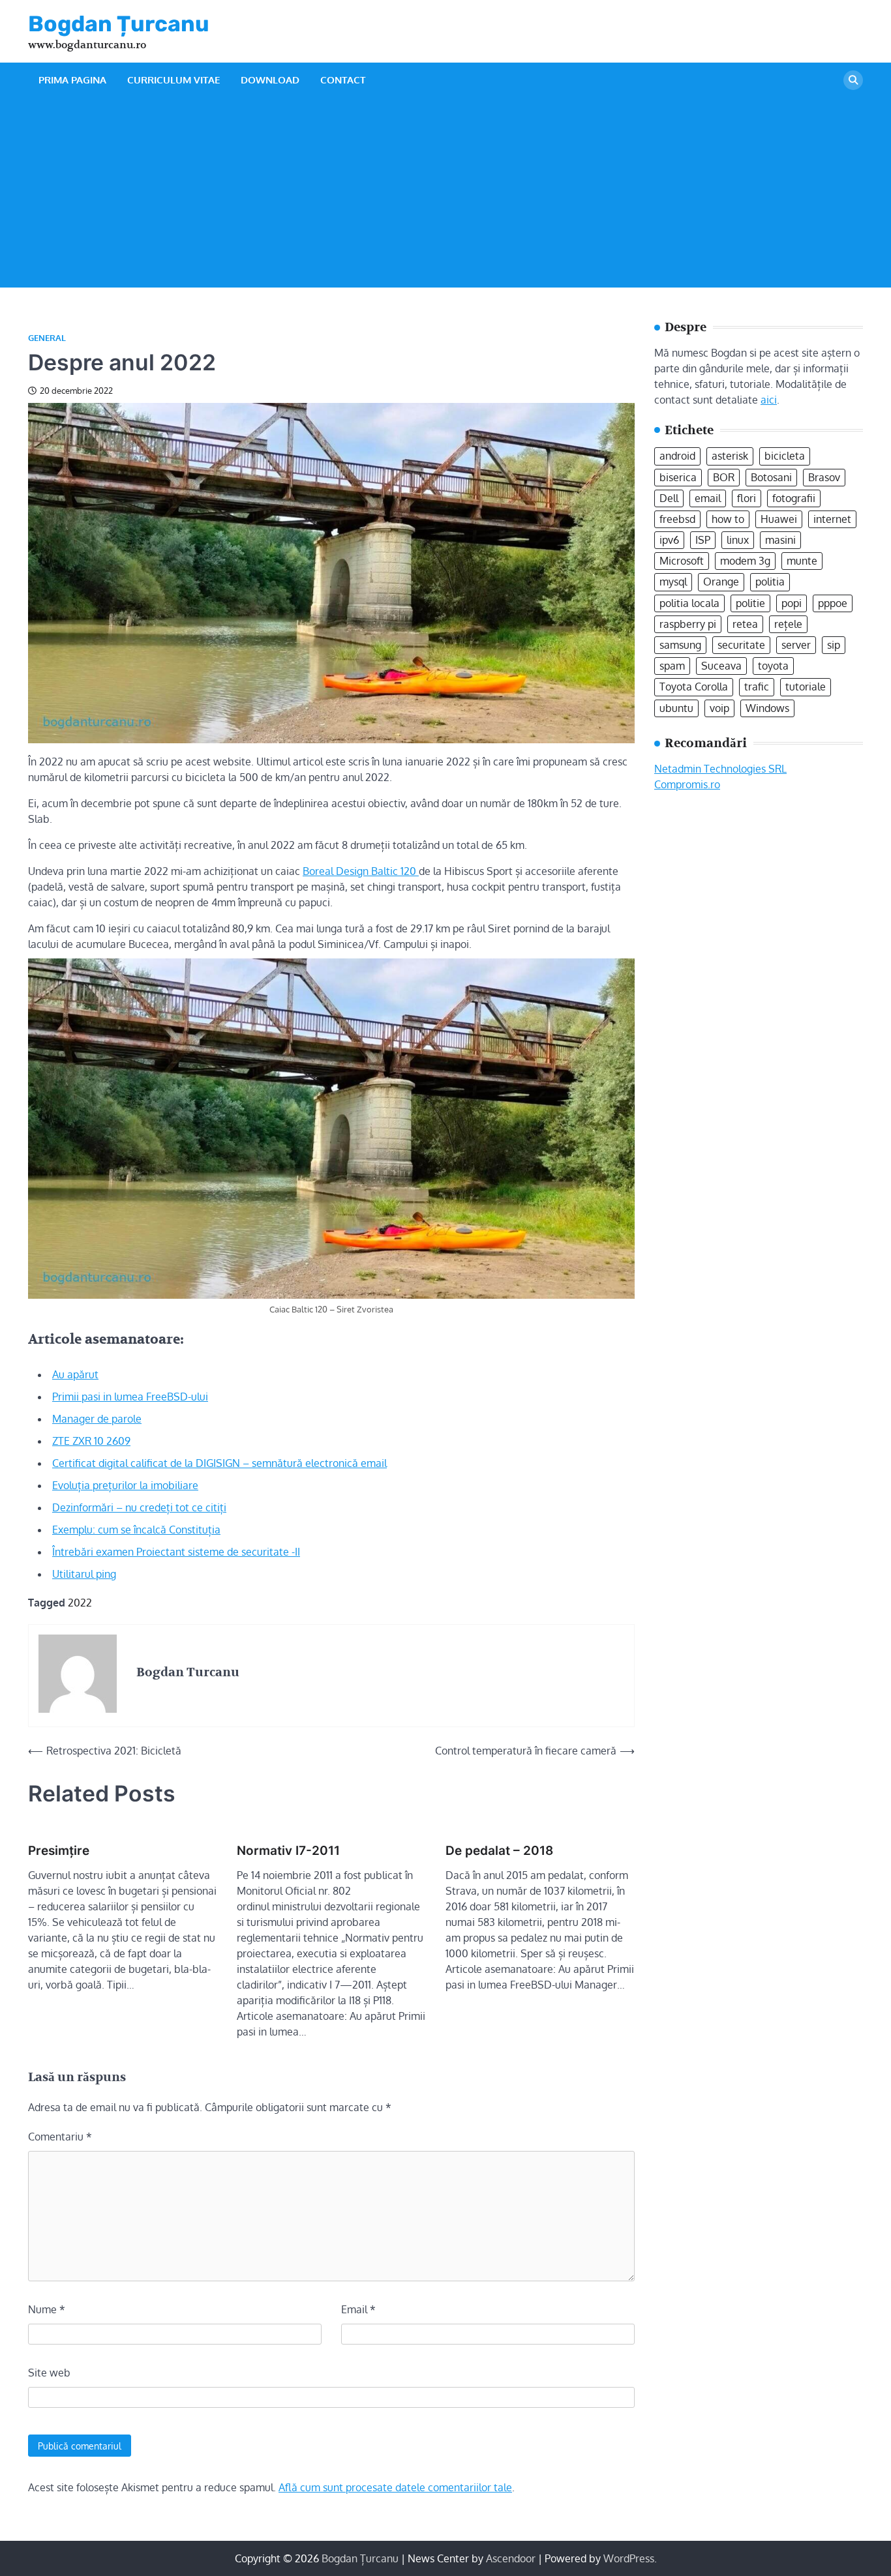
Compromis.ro (687, 784)
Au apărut (75, 1374)
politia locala (689, 603)
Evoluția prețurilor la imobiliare (125, 1485)
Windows (767, 707)
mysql (673, 582)
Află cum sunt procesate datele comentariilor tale (395, 2487)
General (47, 338)
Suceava (721, 666)
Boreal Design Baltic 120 (361, 871)
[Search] (853, 80)
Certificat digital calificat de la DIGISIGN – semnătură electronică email (219, 1463)
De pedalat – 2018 (499, 1851)
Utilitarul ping (84, 1574)
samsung (680, 645)
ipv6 (669, 540)
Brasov (824, 477)
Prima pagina (72, 80)
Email (358, 2309)
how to (728, 519)
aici (769, 399)
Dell (669, 498)
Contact (343, 80)
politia (770, 582)
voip (719, 707)
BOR (724, 477)
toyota (773, 666)
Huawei (779, 519)
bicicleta (785, 456)
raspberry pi (688, 624)
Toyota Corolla (694, 687)
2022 (80, 1603)
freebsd (677, 519)
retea (745, 624)
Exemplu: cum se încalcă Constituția (136, 1530)
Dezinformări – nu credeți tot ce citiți (139, 1507)
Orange (721, 582)
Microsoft (682, 561)
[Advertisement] (445, 196)
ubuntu (676, 707)
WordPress (629, 2558)
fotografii (794, 498)
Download (270, 80)
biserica (678, 477)
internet (832, 519)
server (796, 645)
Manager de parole (97, 1419)
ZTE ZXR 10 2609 (91, 1441)
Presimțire (59, 1851)
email (708, 498)
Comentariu (60, 2137)
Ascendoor (511, 2558)
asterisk (730, 456)
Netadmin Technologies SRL (720, 768)
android (677, 456)
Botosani (771, 477)
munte (802, 561)
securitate (741, 645)
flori (747, 498)
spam (672, 666)
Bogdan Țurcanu (119, 23)
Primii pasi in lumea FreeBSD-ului (130, 1397)
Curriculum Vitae (174, 80)
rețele (788, 624)
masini (780, 540)
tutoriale (806, 687)
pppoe (833, 603)
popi (792, 603)
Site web (49, 2373)
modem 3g (745, 561)
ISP (703, 540)
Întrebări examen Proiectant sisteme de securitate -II (176, 1552)
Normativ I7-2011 (288, 1851)
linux (738, 540)
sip (834, 645)
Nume (47, 2309)
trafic (757, 687)
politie (750, 603)
